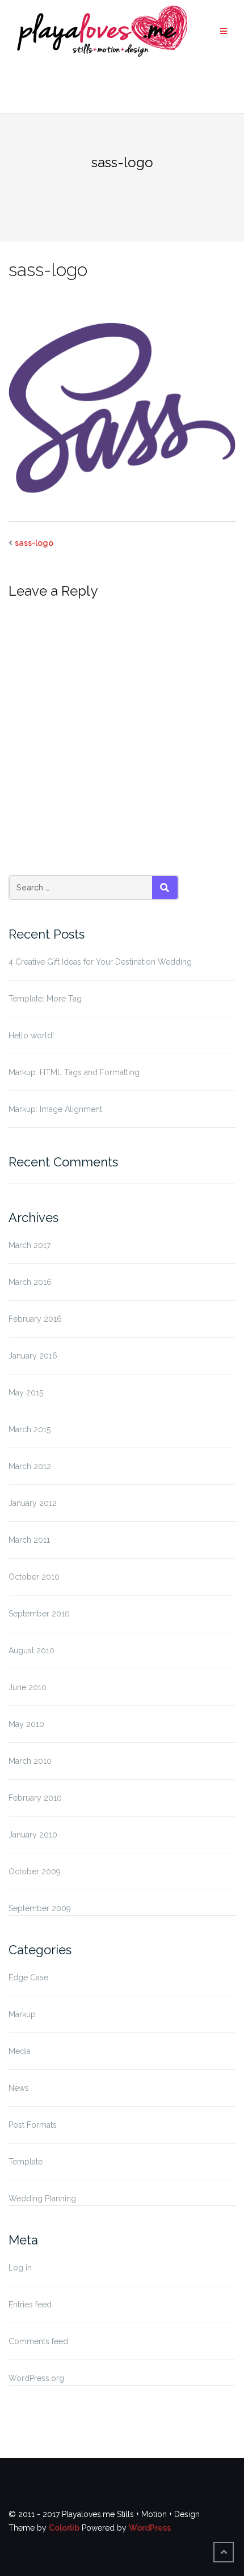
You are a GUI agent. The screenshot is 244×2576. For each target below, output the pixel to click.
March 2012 (30, 1466)
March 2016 (30, 1282)
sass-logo (34, 543)
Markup (22, 2014)
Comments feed (38, 2341)
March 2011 (29, 1540)
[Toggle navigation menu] (224, 31)
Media (20, 2051)
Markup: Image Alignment (55, 1109)
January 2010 (33, 1835)
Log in (20, 2268)
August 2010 (31, 1650)
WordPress (150, 2528)
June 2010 (28, 1687)
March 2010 (30, 1761)
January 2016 (33, 1356)
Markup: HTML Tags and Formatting (74, 1072)
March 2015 (30, 1429)
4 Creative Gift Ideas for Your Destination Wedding (100, 962)
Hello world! (31, 1036)
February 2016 (35, 1319)
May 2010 (26, 1724)
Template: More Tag (45, 999)
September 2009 (40, 1908)
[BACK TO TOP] (224, 2552)
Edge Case (28, 1977)
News (19, 2088)
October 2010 (34, 1577)
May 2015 (26, 1393)
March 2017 (30, 1245)
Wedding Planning (42, 2199)
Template (26, 2162)
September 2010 (39, 1614)
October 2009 (35, 1871)
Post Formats (33, 2125)
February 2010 (35, 1798)
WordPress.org (36, 2378)
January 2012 (33, 1503)
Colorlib (64, 2528)
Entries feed (30, 2305)
